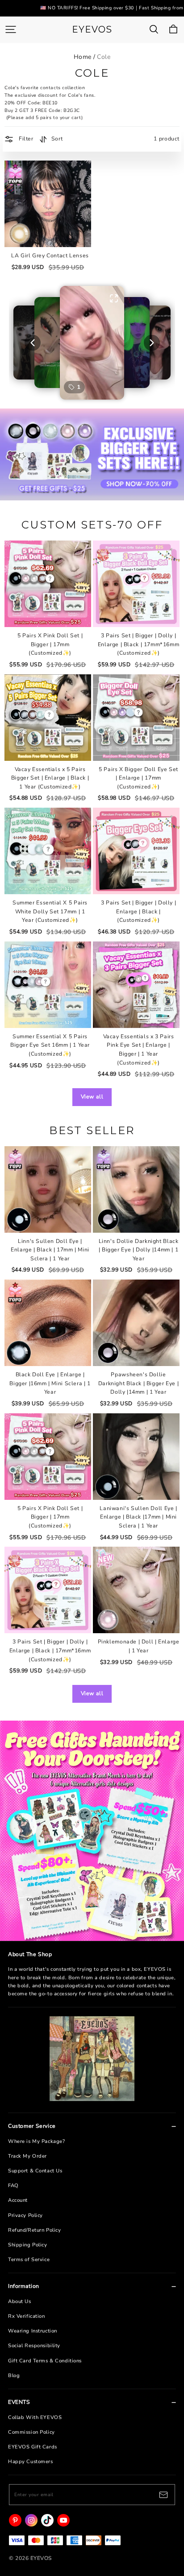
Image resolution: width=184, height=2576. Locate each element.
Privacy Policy (25, 2215)
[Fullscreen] (114, 298)
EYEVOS (92, 29)
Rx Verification (27, 2316)
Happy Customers (31, 2462)
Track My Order (27, 2156)
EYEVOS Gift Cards (33, 2447)
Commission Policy (31, 2432)
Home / (85, 57)
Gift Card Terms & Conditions (45, 2361)
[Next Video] (152, 343)
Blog (14, 2376)
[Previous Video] (32, 343)
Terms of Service (29, 2260)
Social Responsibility (34, 2346)
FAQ (13, 2186)
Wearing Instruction (33, 2331)
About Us (20, 2301)
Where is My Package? (36, 2141)
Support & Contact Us (35, 2171)
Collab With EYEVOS (35, 2417)
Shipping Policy (28, 2245)
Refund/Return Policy (34, 2230)
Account (18, 2200)
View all (92, 1097)
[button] (92, 343)
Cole (104, 57)
